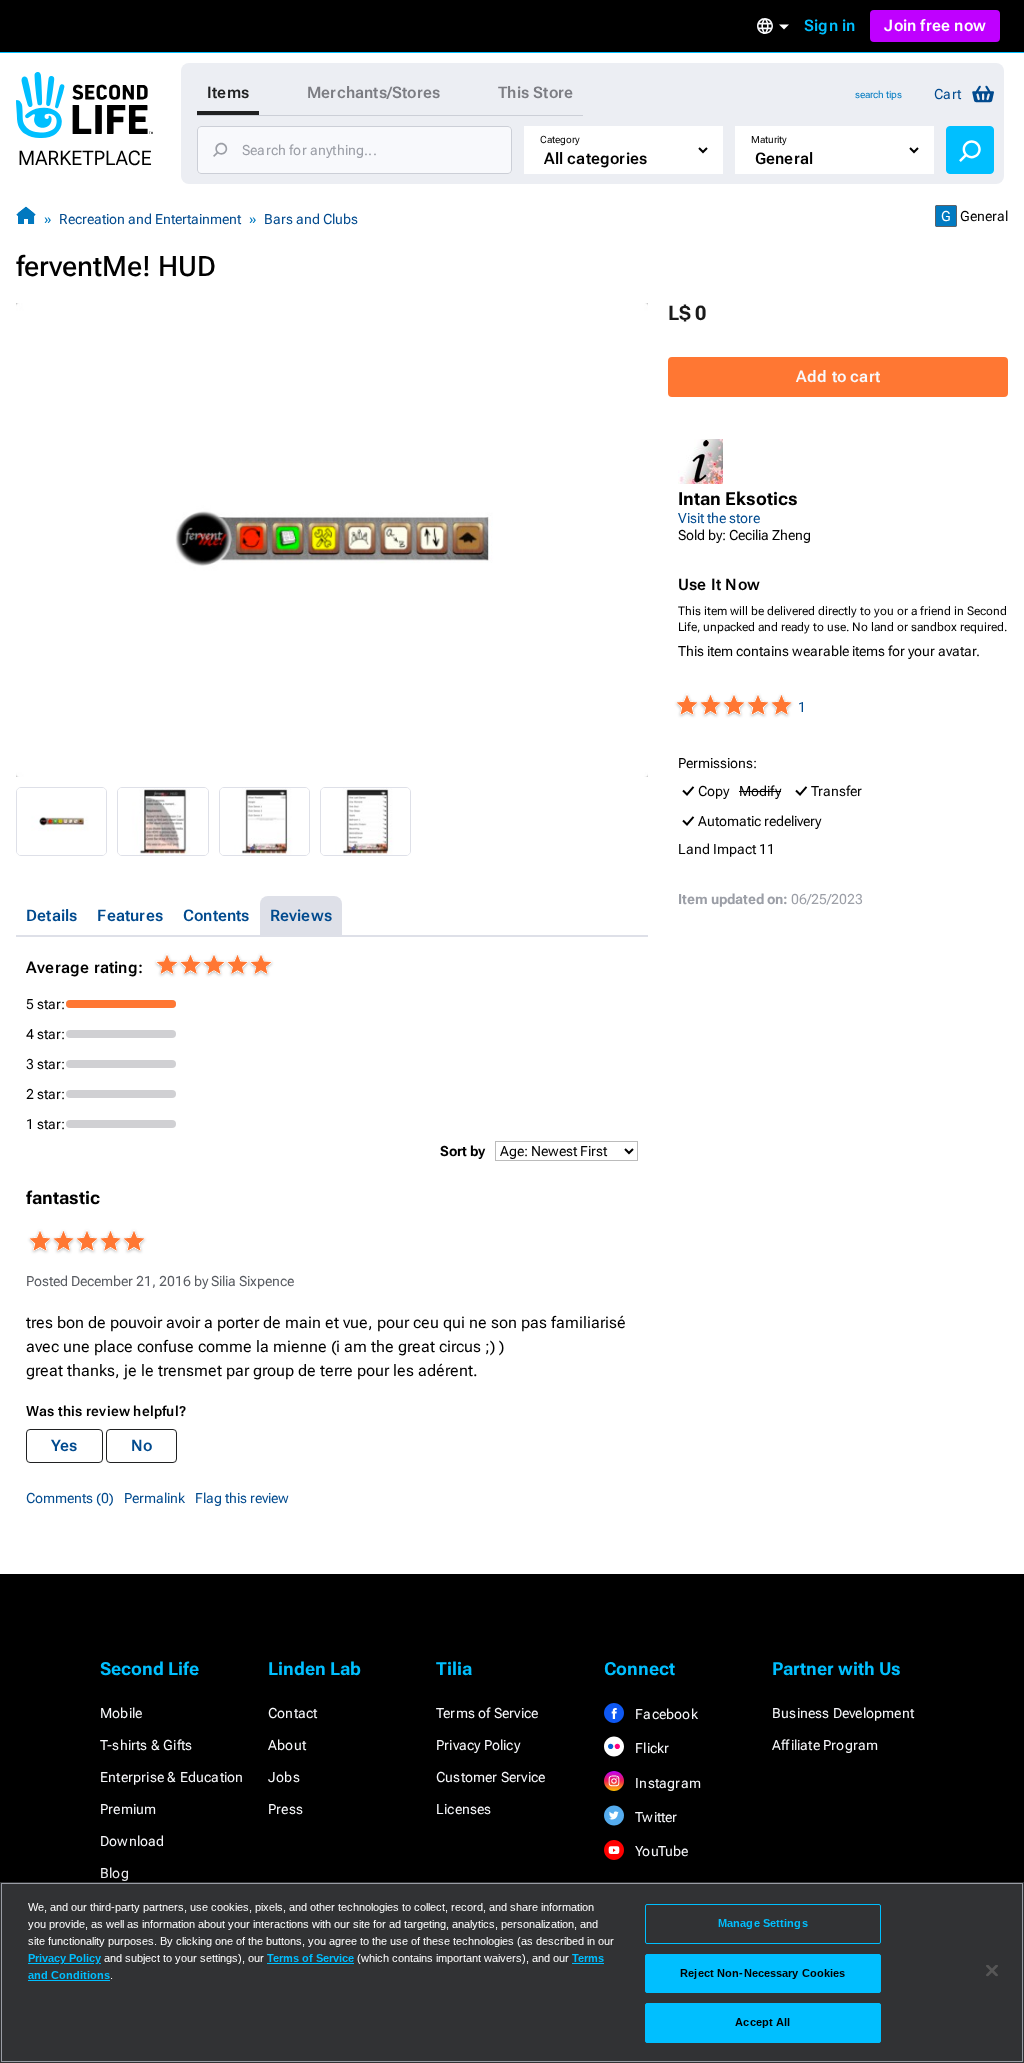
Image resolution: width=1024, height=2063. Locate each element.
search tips (878, 94)
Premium (128, 1809)
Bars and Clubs (311, 219)
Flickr (650, 1748)
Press (285, 1809)
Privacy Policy (478, 1745)
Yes (64, 1445)
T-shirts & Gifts (146, 1745)
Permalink (154, 1498)
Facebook (665, 1714)
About (287, 1745)
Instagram (666, 1783)
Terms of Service (487, 1713)
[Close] (992, 1971)
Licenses (464, 1809)
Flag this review (242, 1498)
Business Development (843, 1713)
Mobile (121, 1713)
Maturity (769, 139)
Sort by (462, 1151)
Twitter (655, 1817)
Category (560, 139)
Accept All (762, 2022)
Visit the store (719, 518)
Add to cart (838, 376)
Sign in (829, 25)
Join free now (935, 25)
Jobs (284, 1777)
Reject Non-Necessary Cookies (762, 1973)
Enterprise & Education (171, 1777)
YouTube (660, 1851)
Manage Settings (763, 1923)
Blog (114, 1873)
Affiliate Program (825, 1745)
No (141, 1445)
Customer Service (490, 1777)
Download (132, 1841)
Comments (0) (70, 1498)
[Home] (26, 218)
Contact (292, 1713)
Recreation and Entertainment (150, 219)
